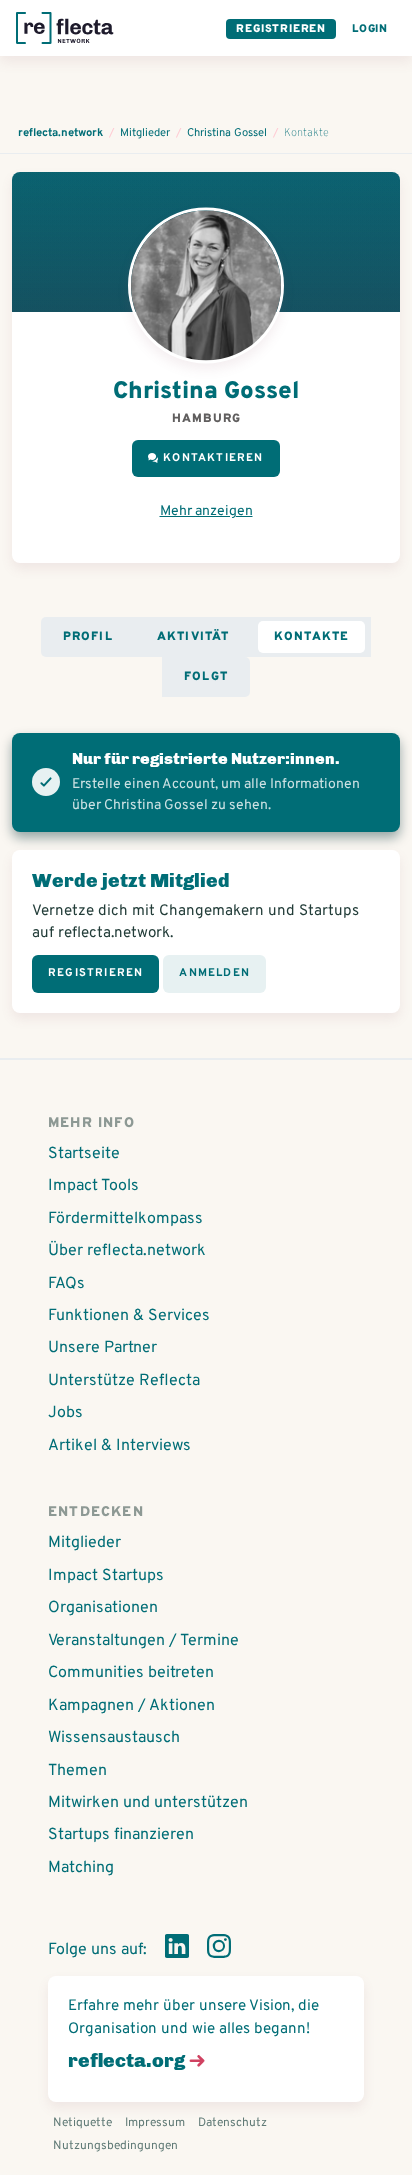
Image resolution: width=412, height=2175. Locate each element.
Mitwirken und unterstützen (148, 1803)
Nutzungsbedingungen (115, 2146)
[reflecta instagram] (219, 1950)
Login (370, 29)
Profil (88, 637)
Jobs (65, 1413)
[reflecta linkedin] (177, 1950)
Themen (77, 1771)
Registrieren (281, 29)
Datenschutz (232, 2123)
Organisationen (103, 1608)
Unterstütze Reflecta (124, 1381)
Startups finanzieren (121, 1835)
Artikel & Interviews (119, 1446)
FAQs (66, 1284)
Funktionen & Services (129, 1316)
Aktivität (193, 637)
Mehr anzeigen (206, 511)
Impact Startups (106, 1576)
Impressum (155, 2123)
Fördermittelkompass (125, 1219)
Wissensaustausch (114, 1738)
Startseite (84, 1154)
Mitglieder (84, 1543)
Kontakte (312, 637)
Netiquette (82, 2123)
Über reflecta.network (127, 1251)
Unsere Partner (102, 1348)
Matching (81, 1868)
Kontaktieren (213, 458)
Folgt (206, 677)
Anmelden (214, 973)
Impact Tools (93, 1186)
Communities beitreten (131, 1673)
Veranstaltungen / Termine (143, 1641)
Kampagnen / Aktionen (131, 1706)
